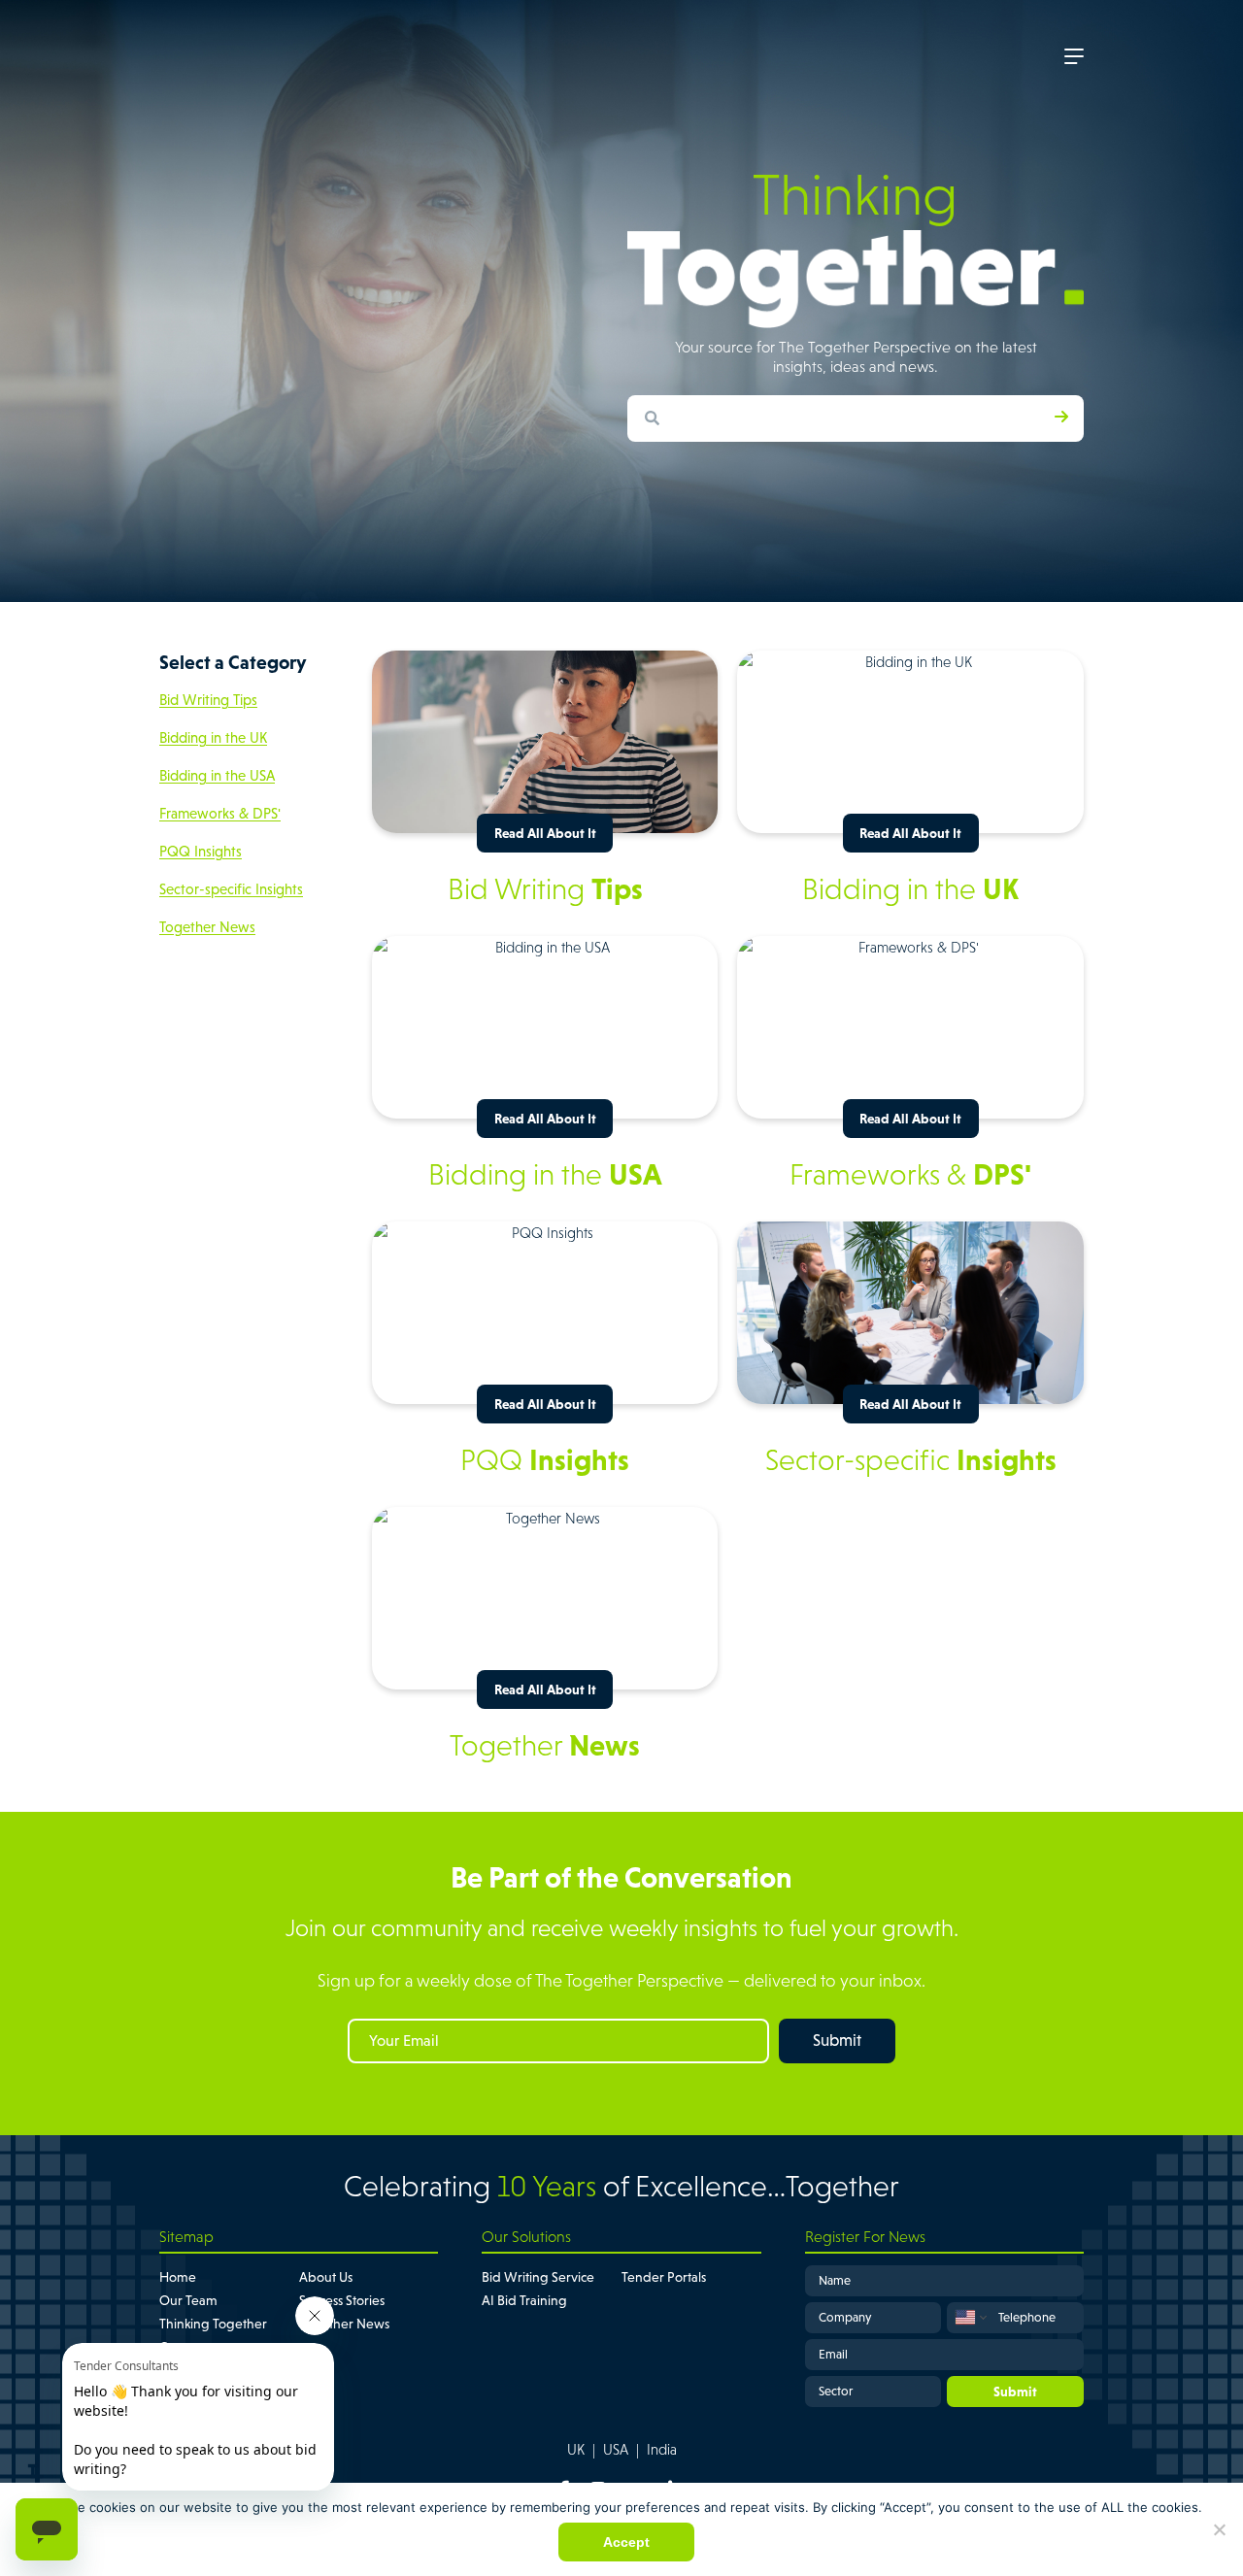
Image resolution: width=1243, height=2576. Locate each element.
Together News (207, 927)
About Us (326, 2277)
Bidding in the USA (217, 775)
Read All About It (545, 833)
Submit (837, 2041)
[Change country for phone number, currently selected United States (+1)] (970, 2318)
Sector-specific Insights (231, 889)
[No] (1219, 2529)
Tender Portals (664, 2277)
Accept (626, 2542)
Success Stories (342, 2300)
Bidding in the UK (213, 737)
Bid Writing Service (538, 2277)
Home (178, 2277)
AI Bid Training (524, 2300)
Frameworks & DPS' (220, 813)
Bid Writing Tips (208, 700)
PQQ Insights (201, 851)
